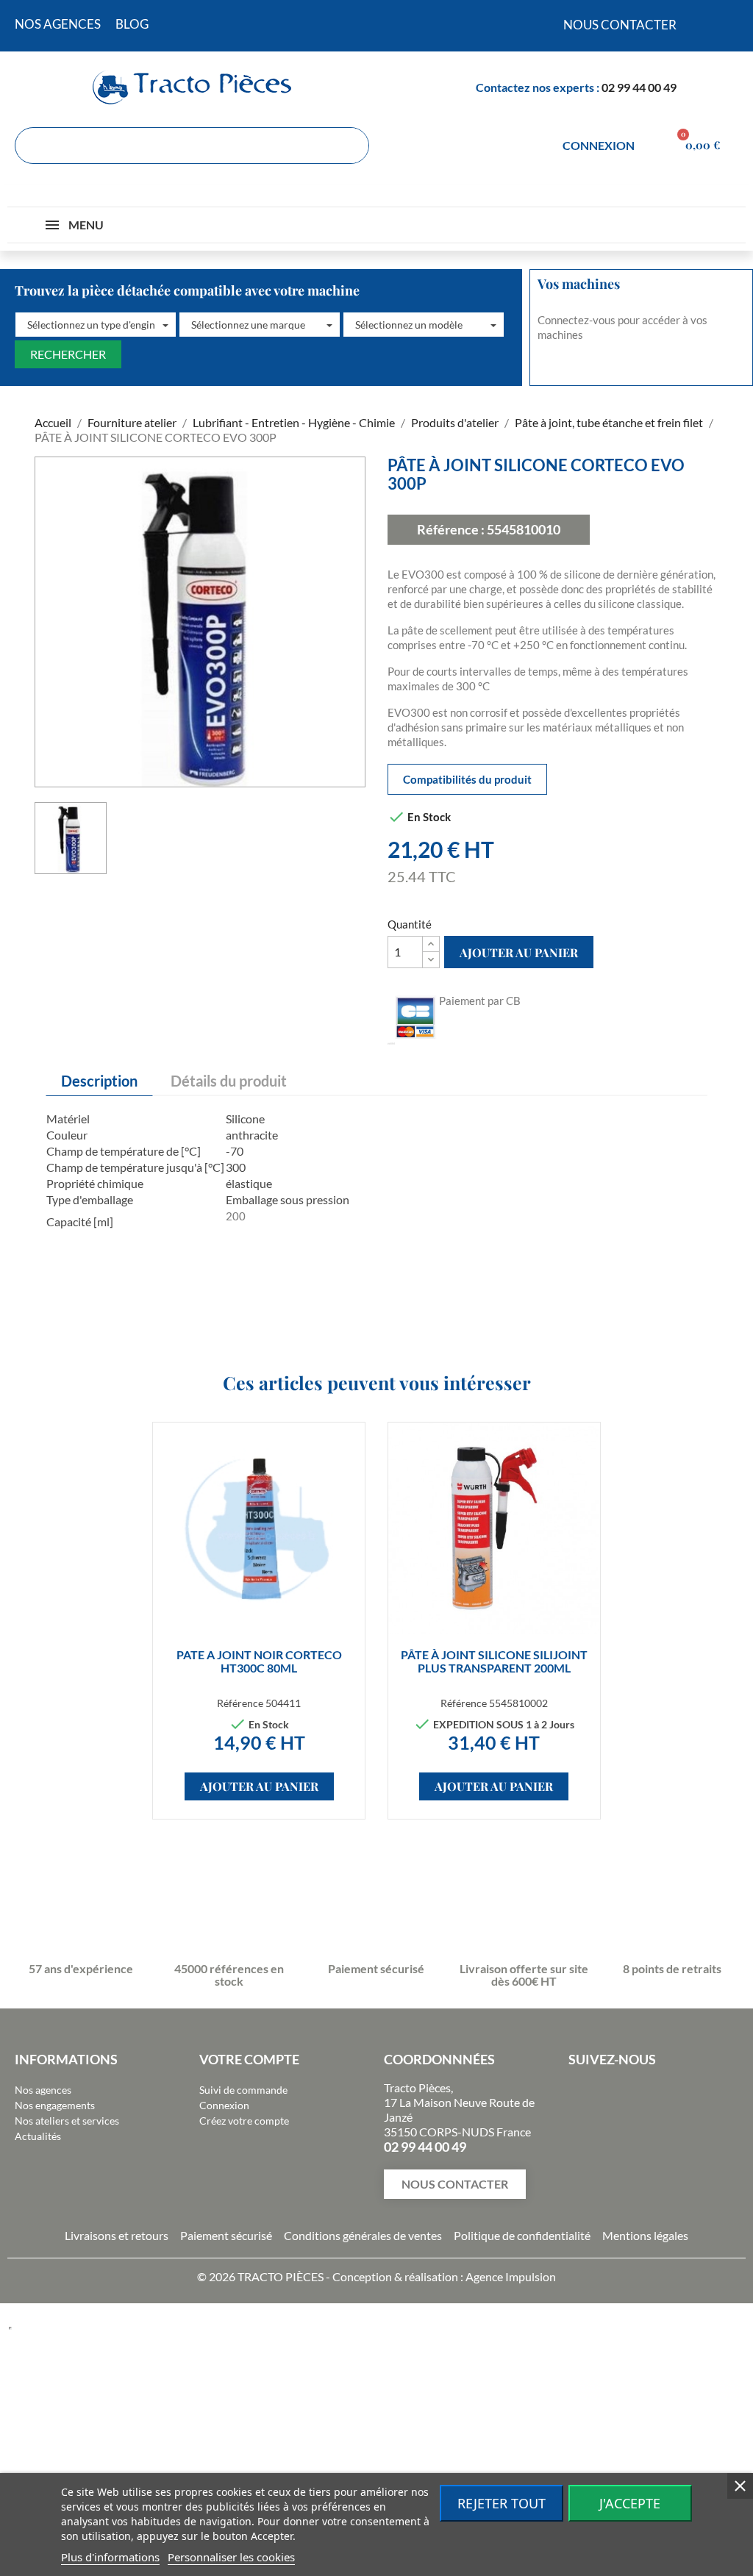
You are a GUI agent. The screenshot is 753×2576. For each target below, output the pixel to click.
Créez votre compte (244, 2121)
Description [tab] (99, 1081)
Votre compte (249, 2059)
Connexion (224, 2105)
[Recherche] (350, 146)
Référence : (451, 529)
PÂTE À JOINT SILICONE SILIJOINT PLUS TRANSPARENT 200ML (494, 1661)
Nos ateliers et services (67, 2121)
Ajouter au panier (519, 952)
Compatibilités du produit (467, 779)
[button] (96, 325)
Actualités (38, 2136)
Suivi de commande (243, 2090)
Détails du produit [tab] (229, 1081)
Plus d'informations (110, 2557)
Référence (240, 1703)
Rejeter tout (502, 2503)
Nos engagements (55, 2105)
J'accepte (630, 2503)
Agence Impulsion (511, 2276)
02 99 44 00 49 (639, 87)
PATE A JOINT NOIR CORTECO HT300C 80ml (259, 1661)
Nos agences (43, 2090)
